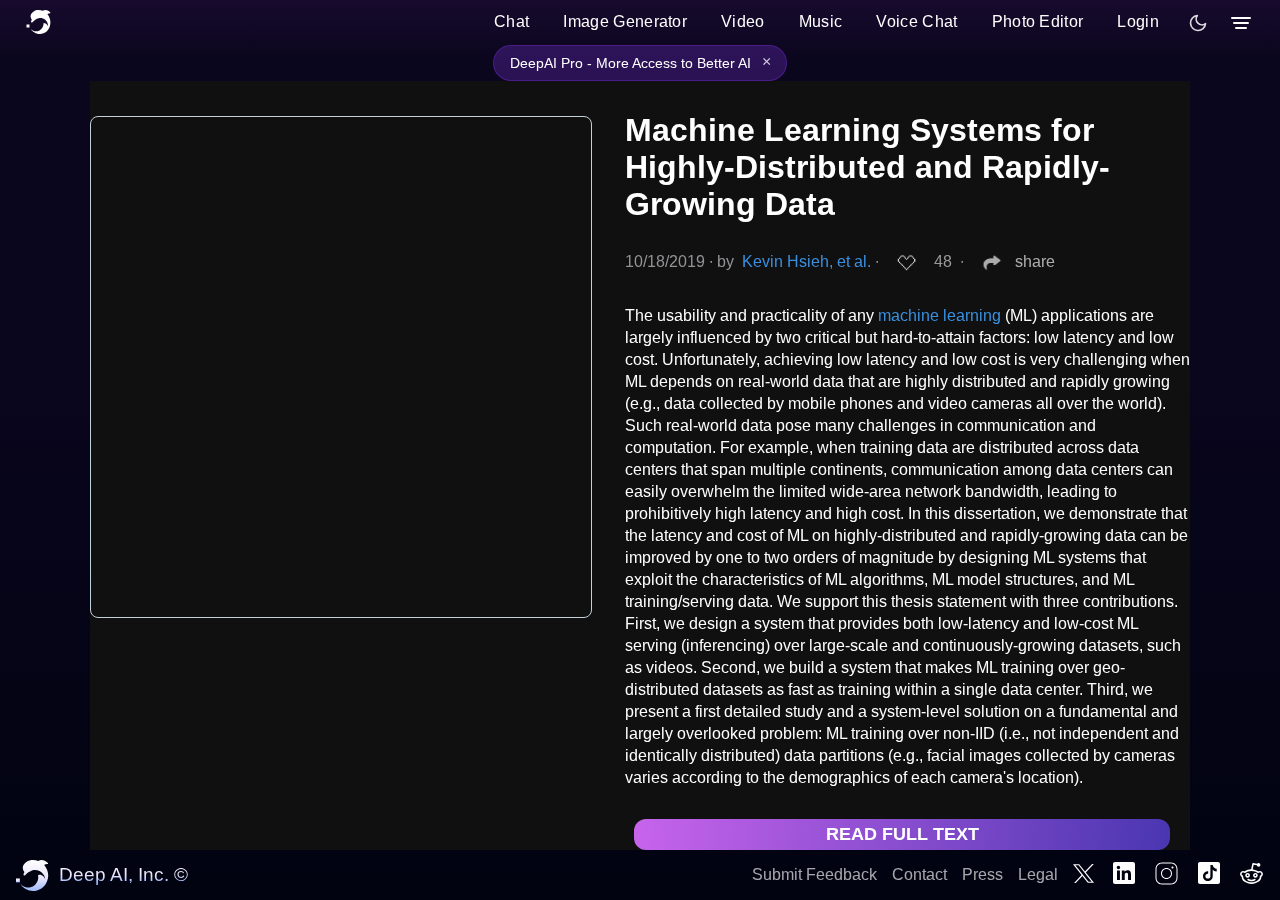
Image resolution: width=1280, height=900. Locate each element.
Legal (1038, 874)
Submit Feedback (814, 874)
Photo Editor (1038, 21)
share (1035, 261)
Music (821, 21)
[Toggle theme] (1198, 23)
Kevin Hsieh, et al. (806, 261)
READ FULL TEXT (902, 834)
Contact (919, 874)
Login (1138, 21)
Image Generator (625, 21)
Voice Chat (916, 21)
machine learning (939, 315)
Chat (511, 21)
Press (982, 874)
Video (743, 21)
